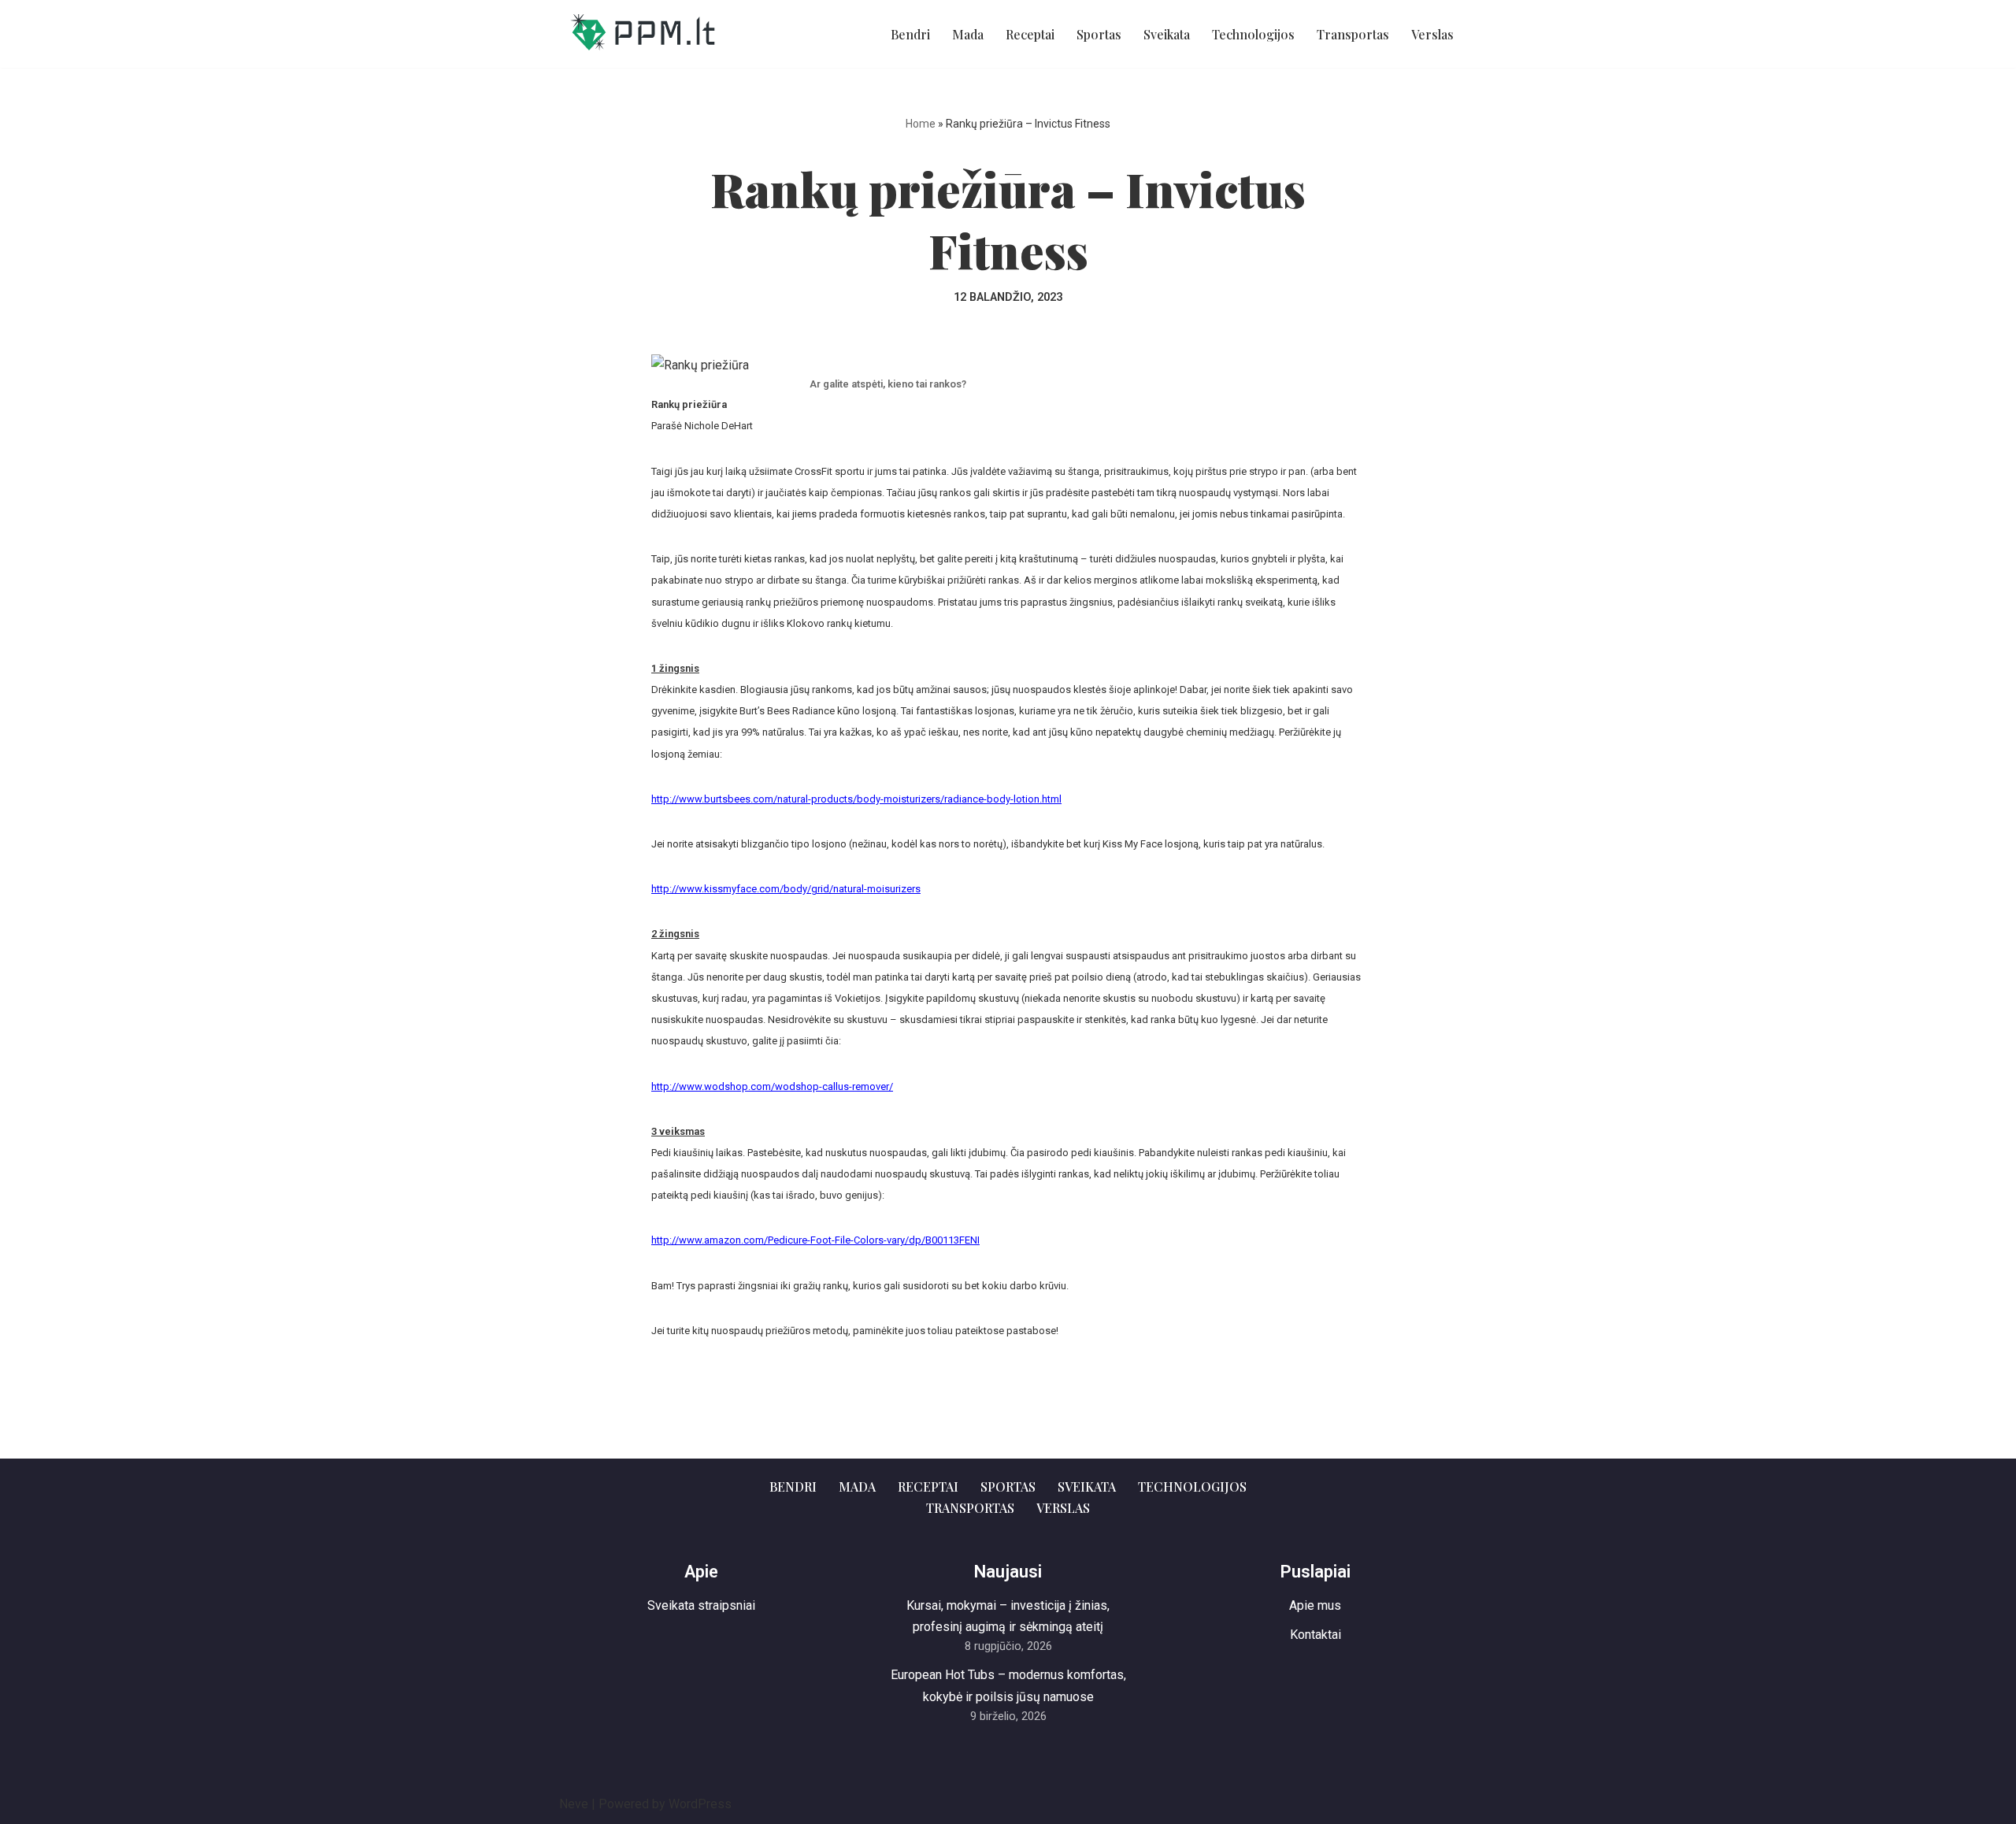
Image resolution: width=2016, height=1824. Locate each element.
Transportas (1353, 34)
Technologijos (1253, 34)
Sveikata (1167, 34)
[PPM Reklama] (642, 34)
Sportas (1099, 34)
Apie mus (1315, 1605)
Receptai (1030, 34)
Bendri (910, 34)
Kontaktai (1316, 1635)
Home (921, 124)
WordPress (700, 1804)
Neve (574, 1804)
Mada (968, 34)
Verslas (1432, 34)
